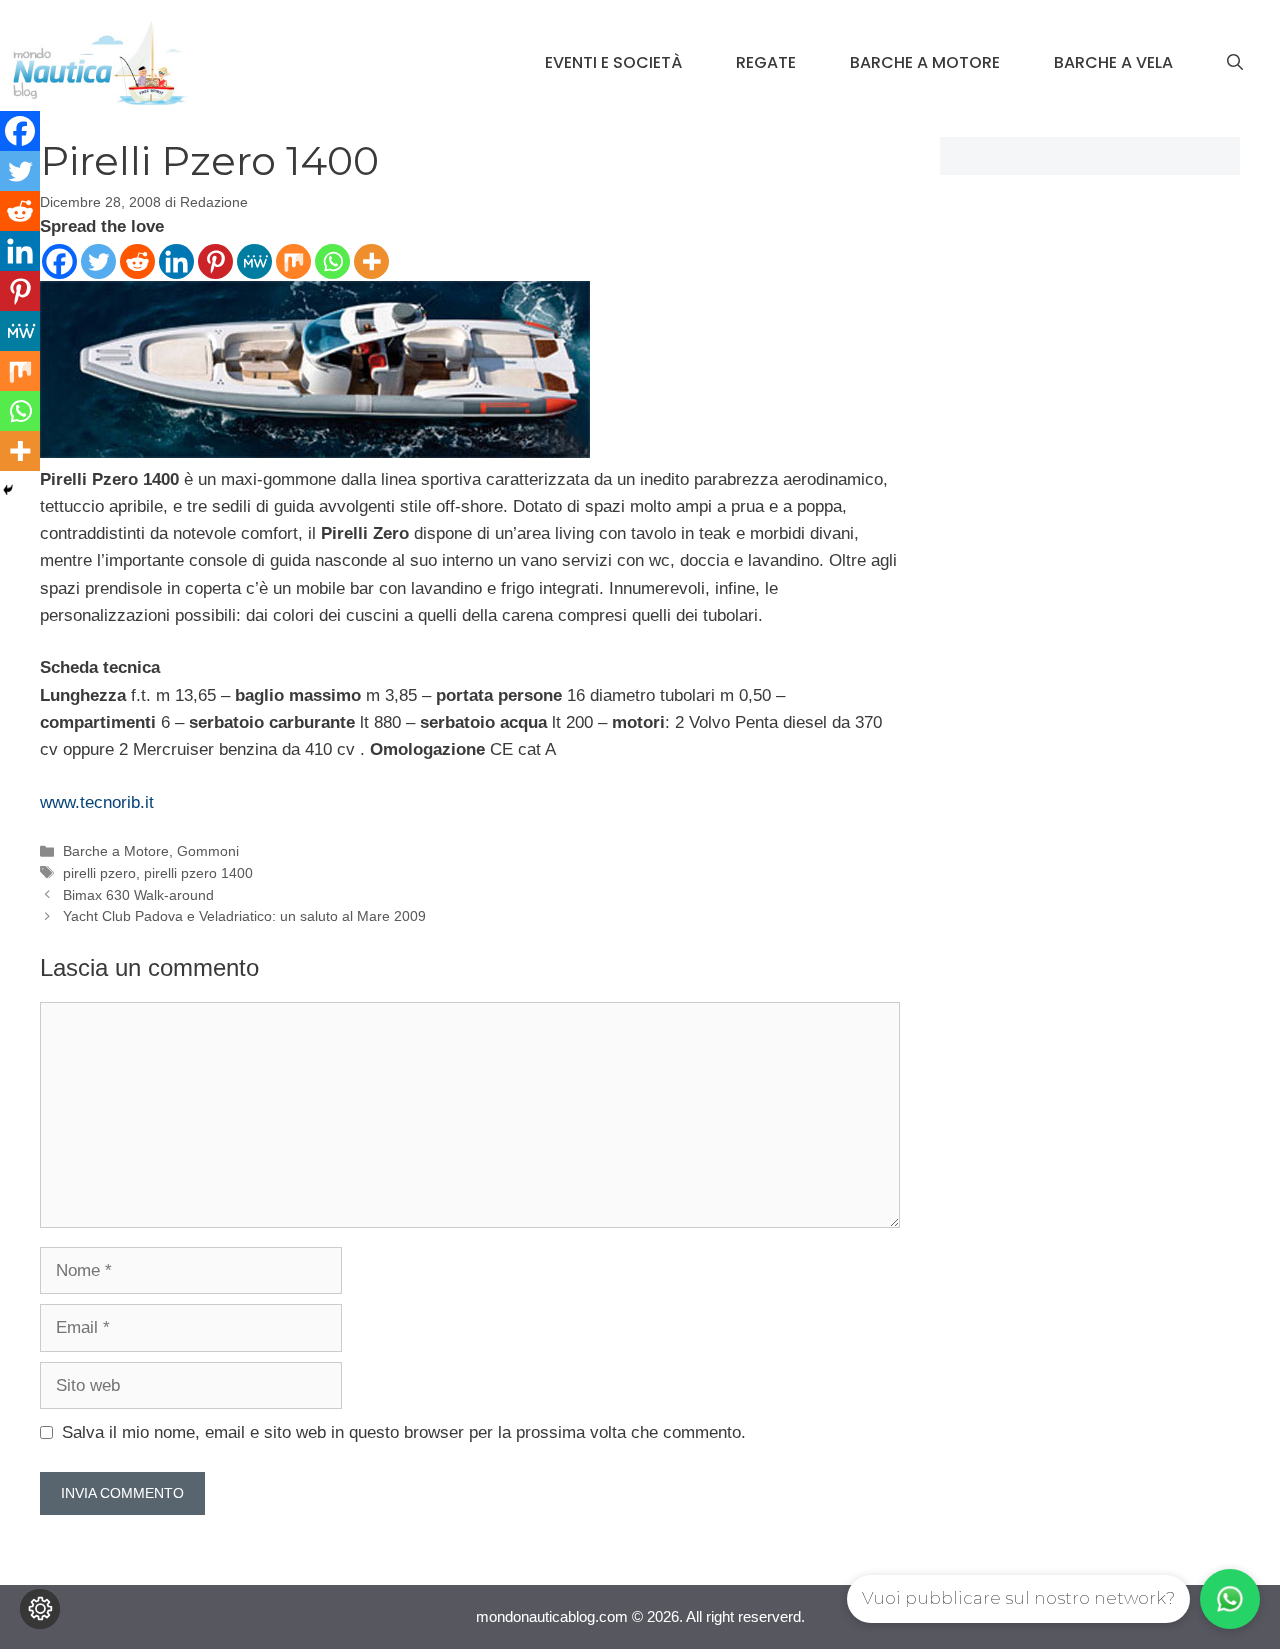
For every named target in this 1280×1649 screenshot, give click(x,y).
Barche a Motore (925, 62)
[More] (371, 261)
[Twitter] (98, 261)
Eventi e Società (613, 62)
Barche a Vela (1113, 62)
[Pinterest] (215, 261)
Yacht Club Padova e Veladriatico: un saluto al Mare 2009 (244, 916)
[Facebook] (59, 261)
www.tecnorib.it (97, 802)
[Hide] (8, 490)
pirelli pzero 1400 (198, 873)
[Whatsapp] (332, 261)
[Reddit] (137, 261)
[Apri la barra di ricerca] (1235, 63)
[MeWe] (254, 261)
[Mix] (293, 261)
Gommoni (208, 851)
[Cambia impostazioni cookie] (40, 1609)
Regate (766, 62)
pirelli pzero (99, 873)
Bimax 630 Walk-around (138, 895)
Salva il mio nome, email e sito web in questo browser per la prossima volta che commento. (404, 1432)
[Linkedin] (176, 261)
